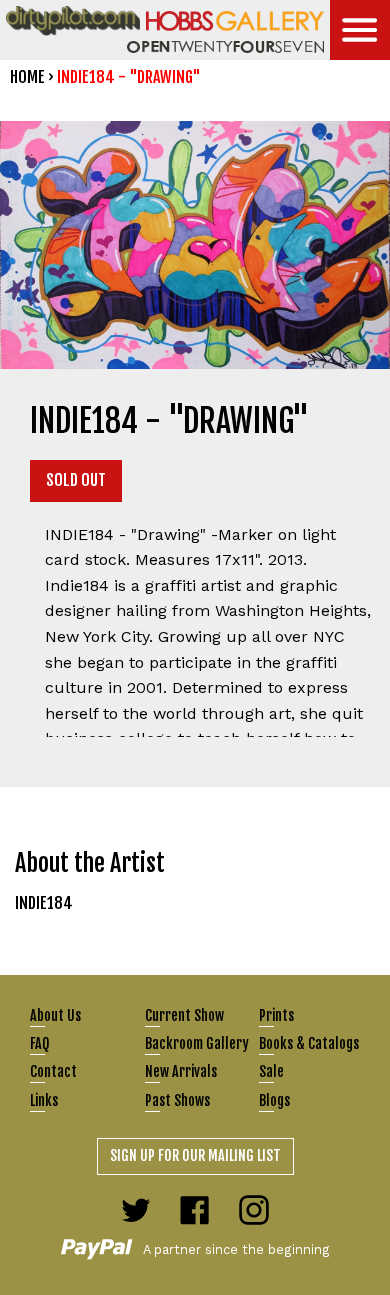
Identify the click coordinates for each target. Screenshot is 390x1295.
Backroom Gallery (197, 1043)
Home (27, 77)
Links (44, 1100)
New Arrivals (181, 1071)
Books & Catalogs (309, 1043)
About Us (55, 1015)
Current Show (184, 1015)
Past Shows (177, 1100)
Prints (276, 1015)
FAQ (39, 1043)
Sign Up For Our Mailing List (195, 1155)
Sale (271, 1071)
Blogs (274, 1100)
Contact (53, 1071)
